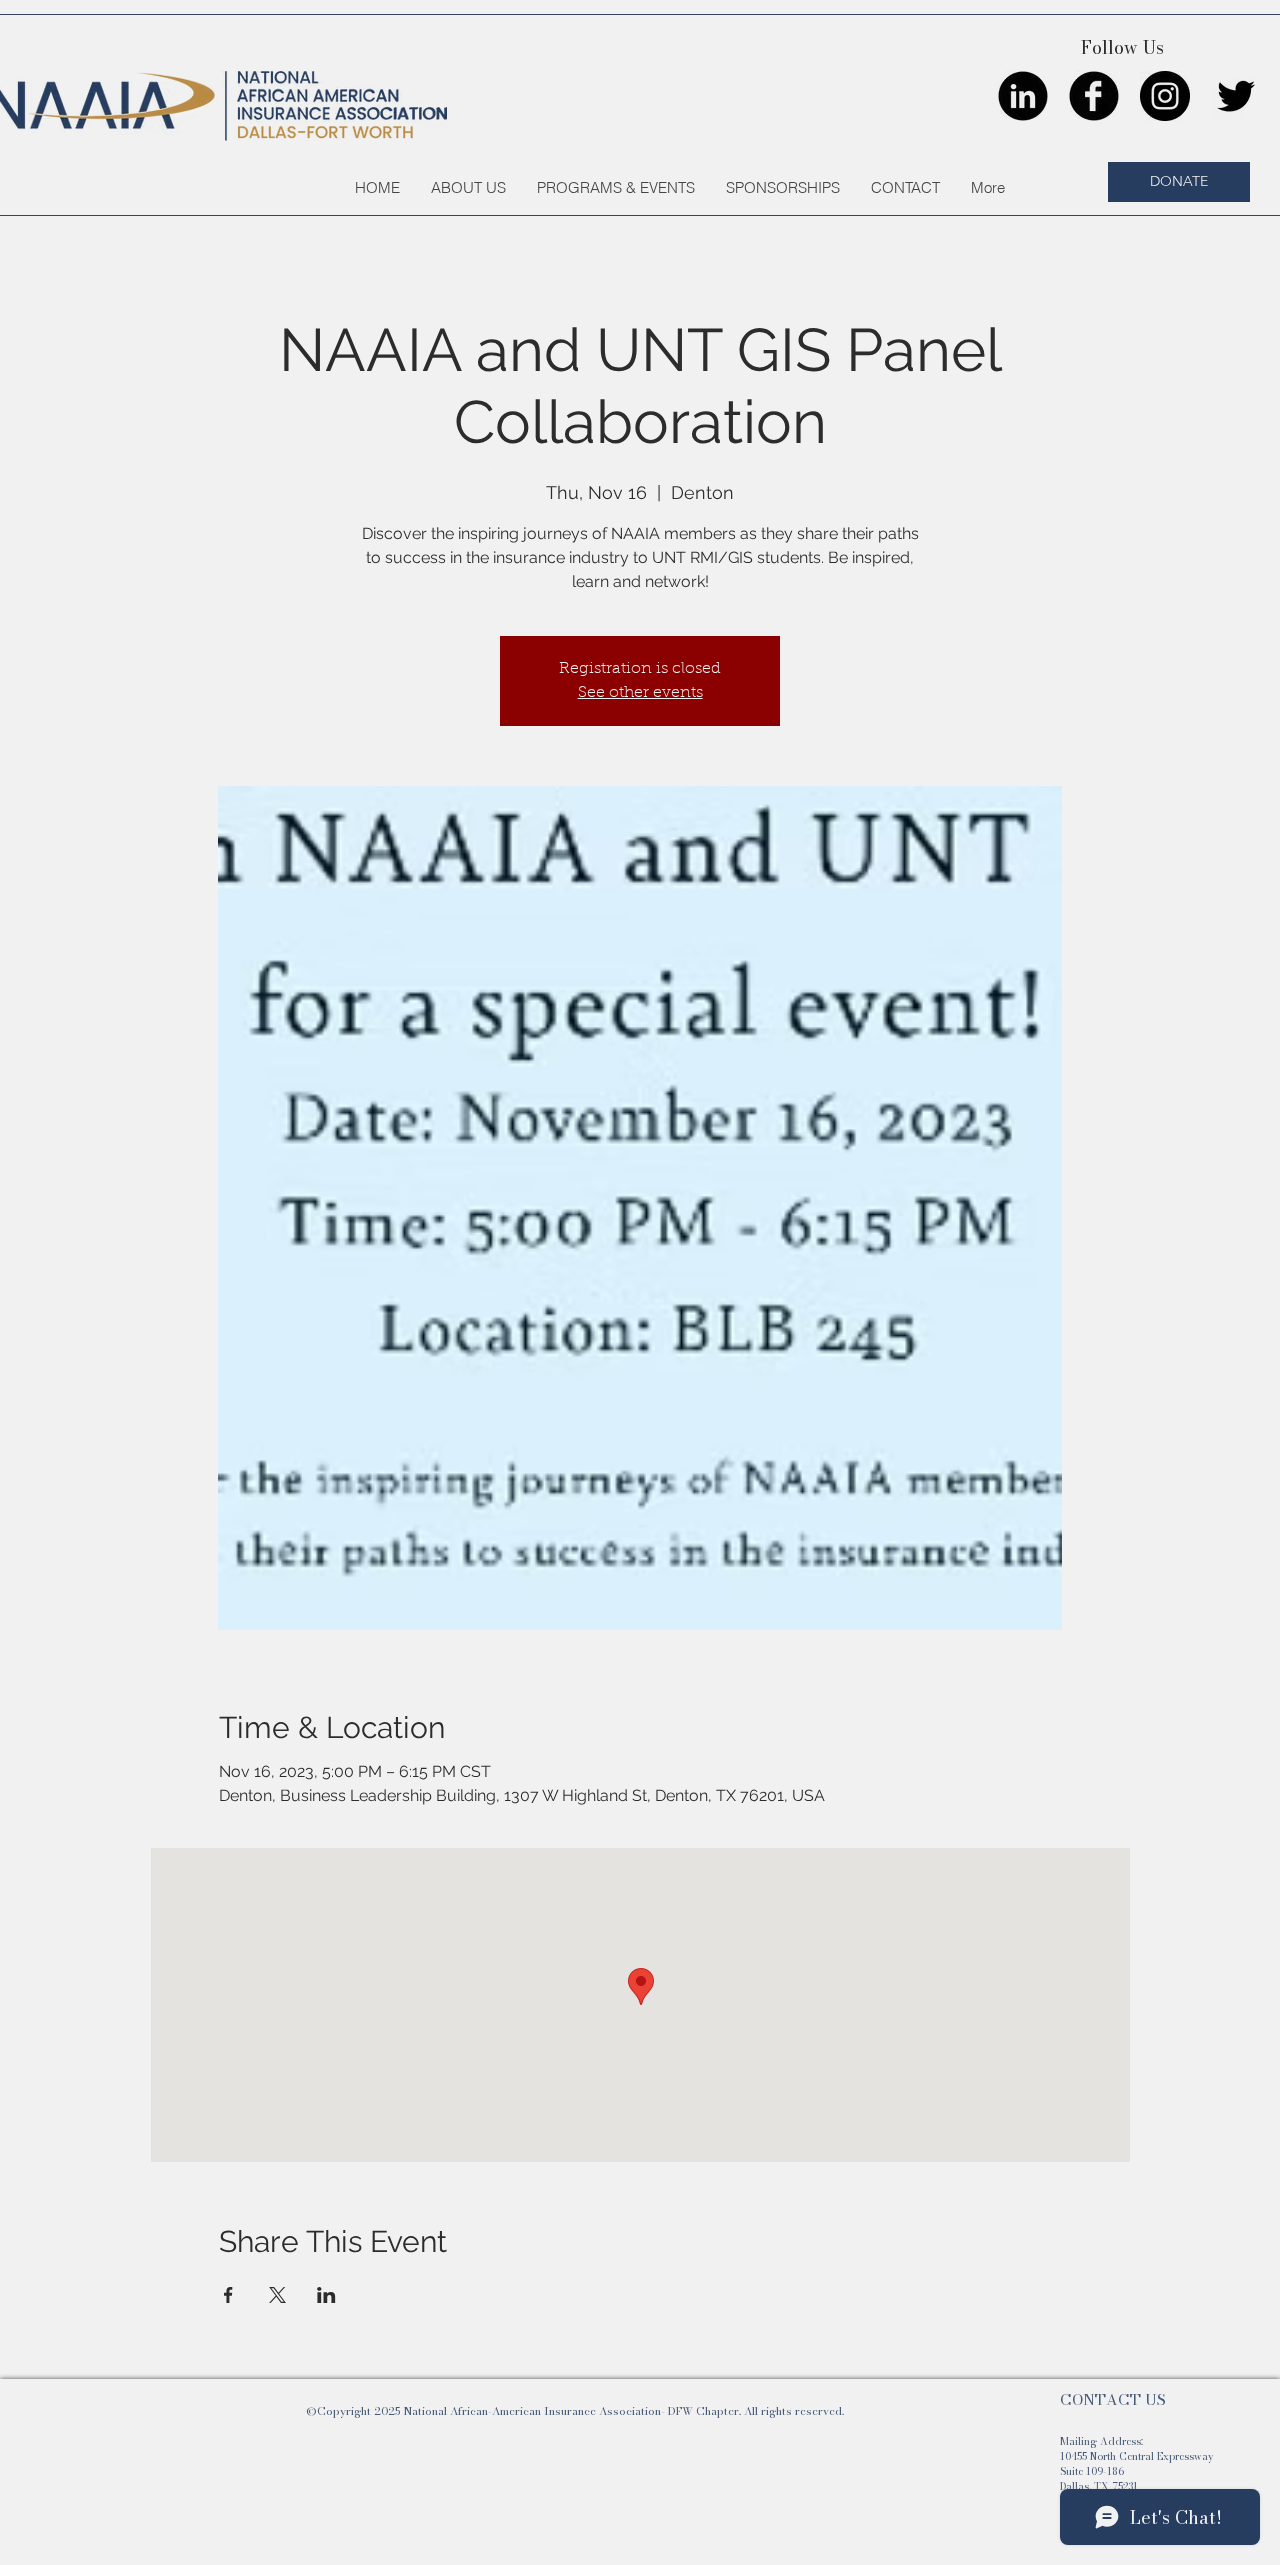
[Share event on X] (277, 2295)
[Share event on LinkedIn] (326, 2295)
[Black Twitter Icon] (1236, 96)
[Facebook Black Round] (1094, 96)
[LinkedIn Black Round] (1023, 96)
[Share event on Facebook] (228, 2295)
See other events (640, 693)
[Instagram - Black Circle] (1165, 96)
